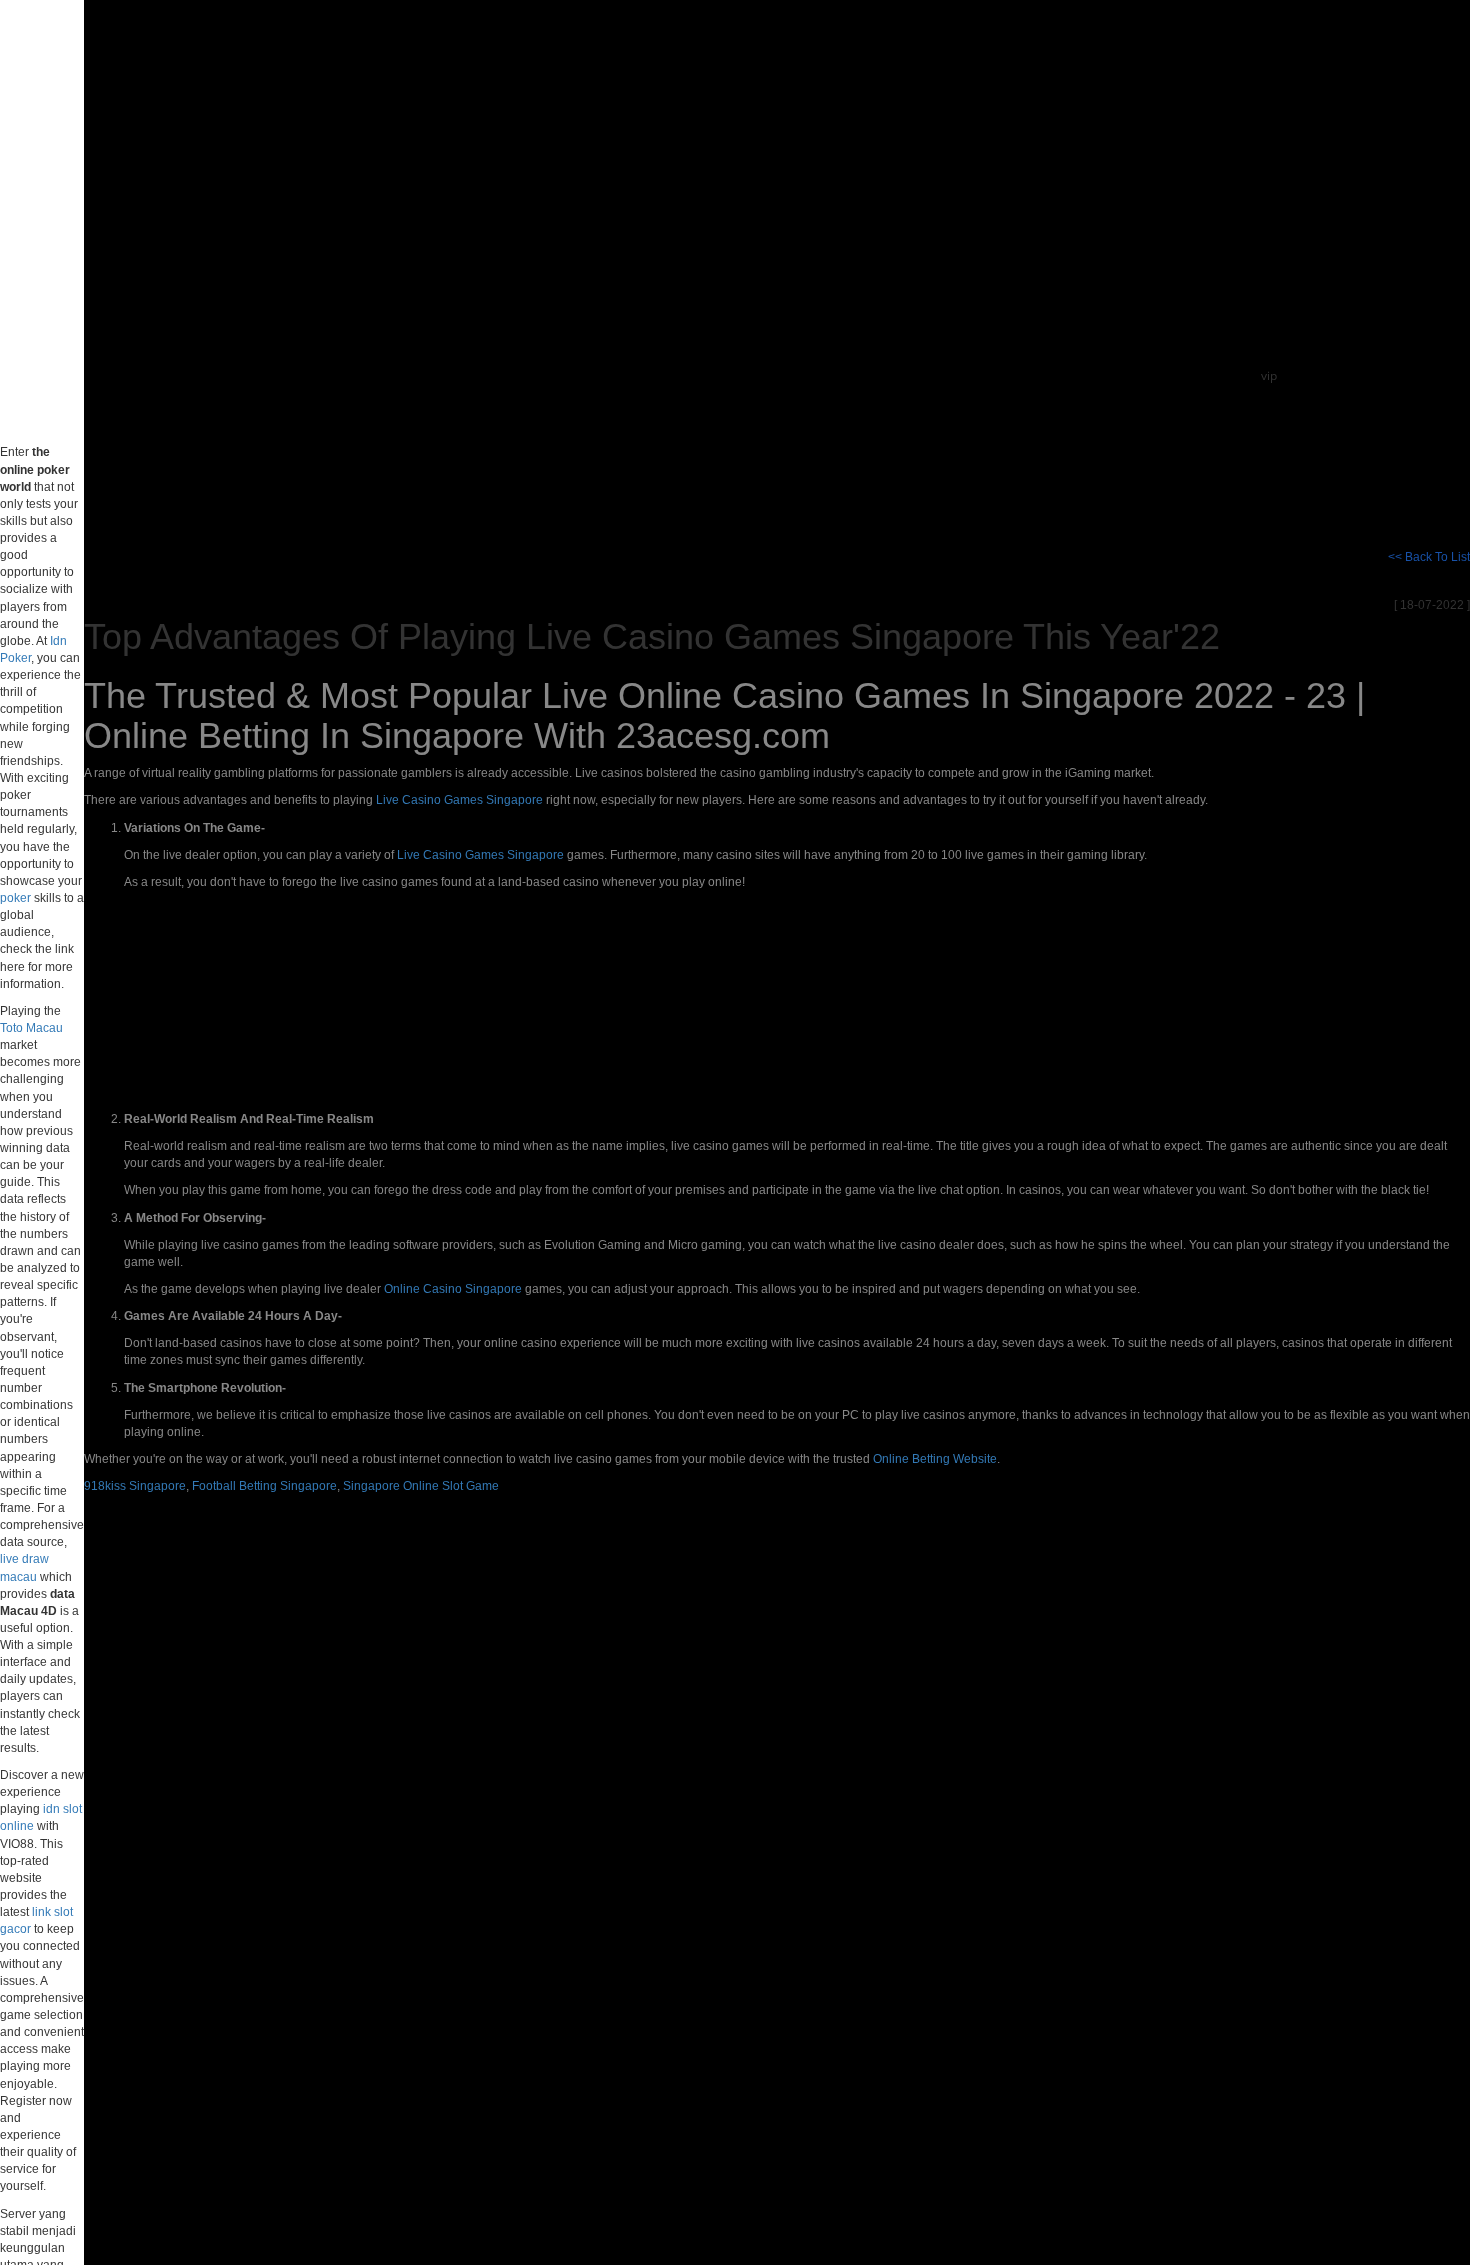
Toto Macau (31, 1028)
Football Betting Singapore (264, 1486)
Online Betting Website (935, 1459)
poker (15, 898)
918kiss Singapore (135, 1486)
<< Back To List (1429, 557)
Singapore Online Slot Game (421, 1486)
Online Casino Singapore (453, 1289)
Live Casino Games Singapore (459, 800)
